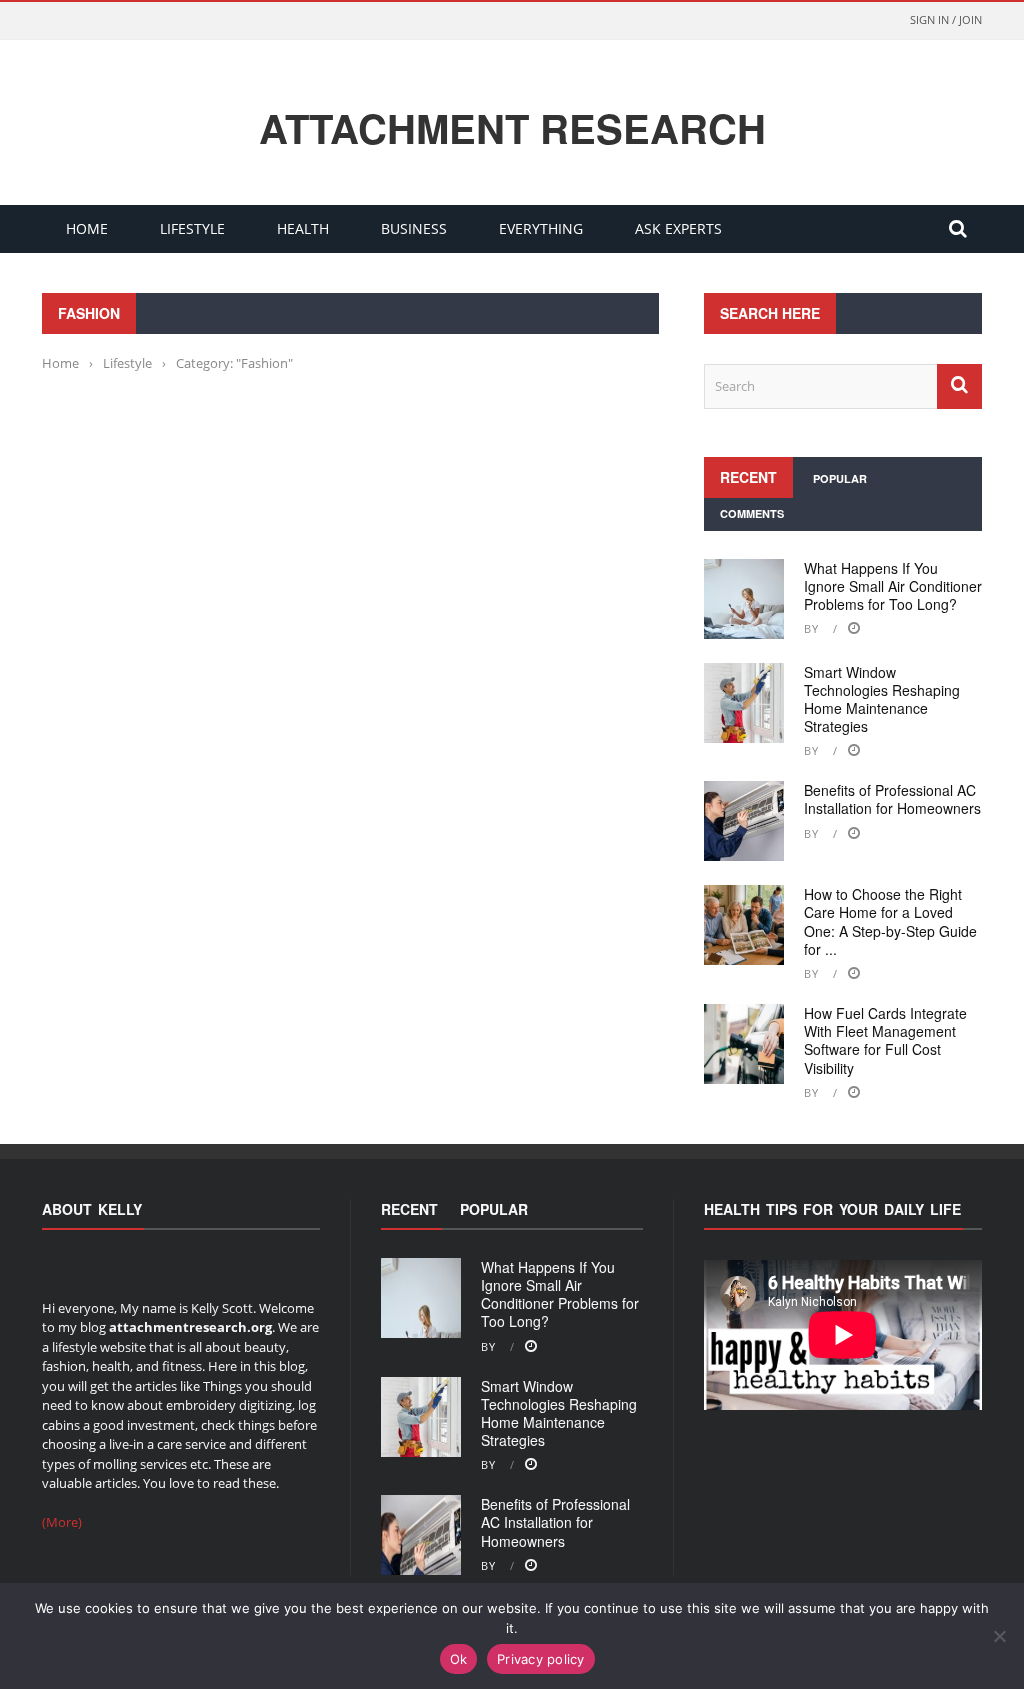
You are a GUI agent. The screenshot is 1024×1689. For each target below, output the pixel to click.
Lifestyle (192, 228)
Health (303, 228)
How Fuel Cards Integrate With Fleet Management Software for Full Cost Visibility (885, 1040)
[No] (999, 1636)
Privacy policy (541, 1659)
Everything (541, 228)
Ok (459, 1659)
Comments (752, 513)
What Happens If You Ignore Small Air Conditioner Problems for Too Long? (893, 586)
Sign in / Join (946, 19)
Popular (840, 478)
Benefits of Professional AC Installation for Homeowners (892, 799)
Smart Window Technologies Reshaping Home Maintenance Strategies (882, 699)
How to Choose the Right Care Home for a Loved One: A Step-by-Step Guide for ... (890, 921)
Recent (748, 477)
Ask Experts (678, 228)
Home (87, 228)
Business (414, 228)
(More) (62, 1522)
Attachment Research (512, 128)
